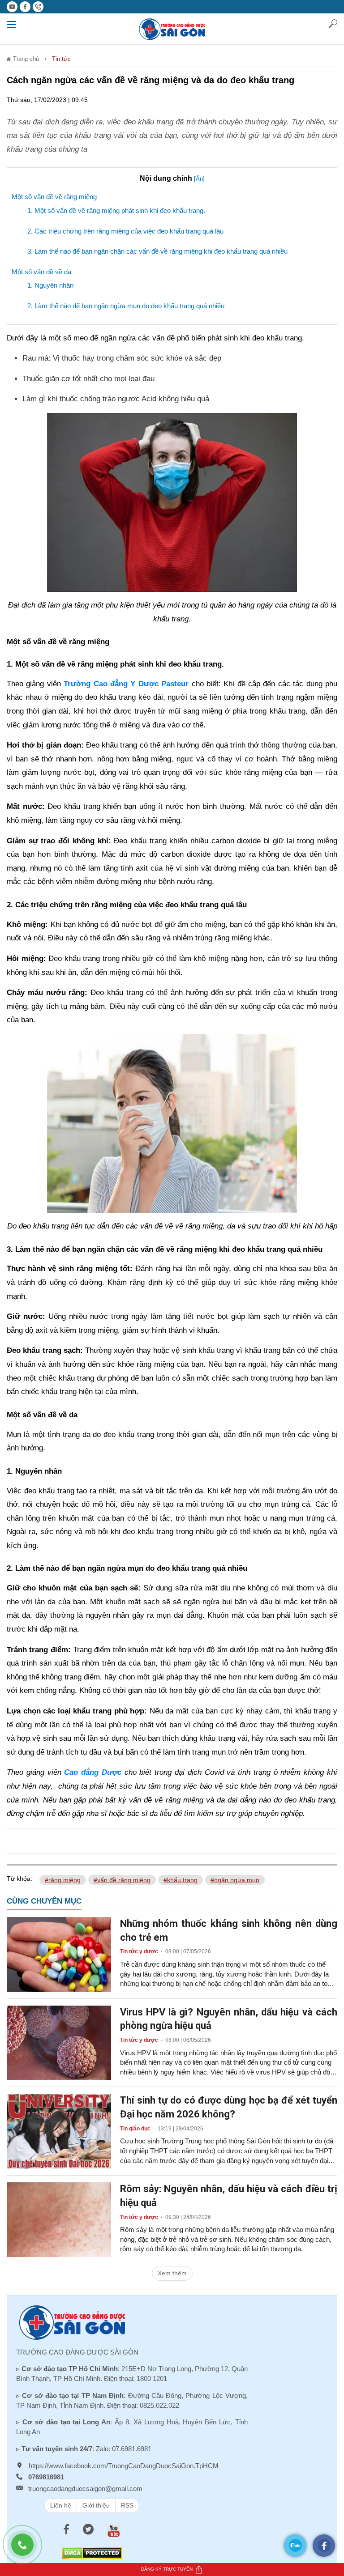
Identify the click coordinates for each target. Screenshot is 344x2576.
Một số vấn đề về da (41, 272)
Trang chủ (25, 59)
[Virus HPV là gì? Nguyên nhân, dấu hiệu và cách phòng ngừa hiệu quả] (59, 2042)
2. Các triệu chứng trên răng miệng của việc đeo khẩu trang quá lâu (125, 231)
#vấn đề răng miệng (122, 1880)
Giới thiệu (96, 2505)
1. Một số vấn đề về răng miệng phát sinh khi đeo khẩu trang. (116, 210)
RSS (127, 2505)
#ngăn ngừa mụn (235, 1880)
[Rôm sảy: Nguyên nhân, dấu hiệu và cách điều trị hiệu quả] (59, 2219)
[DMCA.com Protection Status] (92, 2553)
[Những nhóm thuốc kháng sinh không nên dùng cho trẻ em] (59, 1954)
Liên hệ (61, 2505)
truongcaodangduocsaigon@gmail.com (85, 2489)
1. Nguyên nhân (50, 285)
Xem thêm (172, 2273)
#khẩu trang (181, 1880)
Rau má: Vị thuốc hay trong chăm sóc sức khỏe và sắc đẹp (122, 358)
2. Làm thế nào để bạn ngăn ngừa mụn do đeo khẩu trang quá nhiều (126, 306)
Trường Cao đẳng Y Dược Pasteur (126, 684)
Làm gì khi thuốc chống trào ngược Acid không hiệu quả (116, 399)
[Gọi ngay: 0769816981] (27, 2549)
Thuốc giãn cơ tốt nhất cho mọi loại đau (88, 379)
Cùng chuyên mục (44, 1901)
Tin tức (61, 59)
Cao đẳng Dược (93, 1772)
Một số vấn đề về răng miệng (54, 197)
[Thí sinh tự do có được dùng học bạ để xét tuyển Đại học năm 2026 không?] (59, 2130)
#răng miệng (63, 1880)
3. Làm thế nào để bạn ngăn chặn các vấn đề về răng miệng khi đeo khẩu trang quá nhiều (157, 251)
